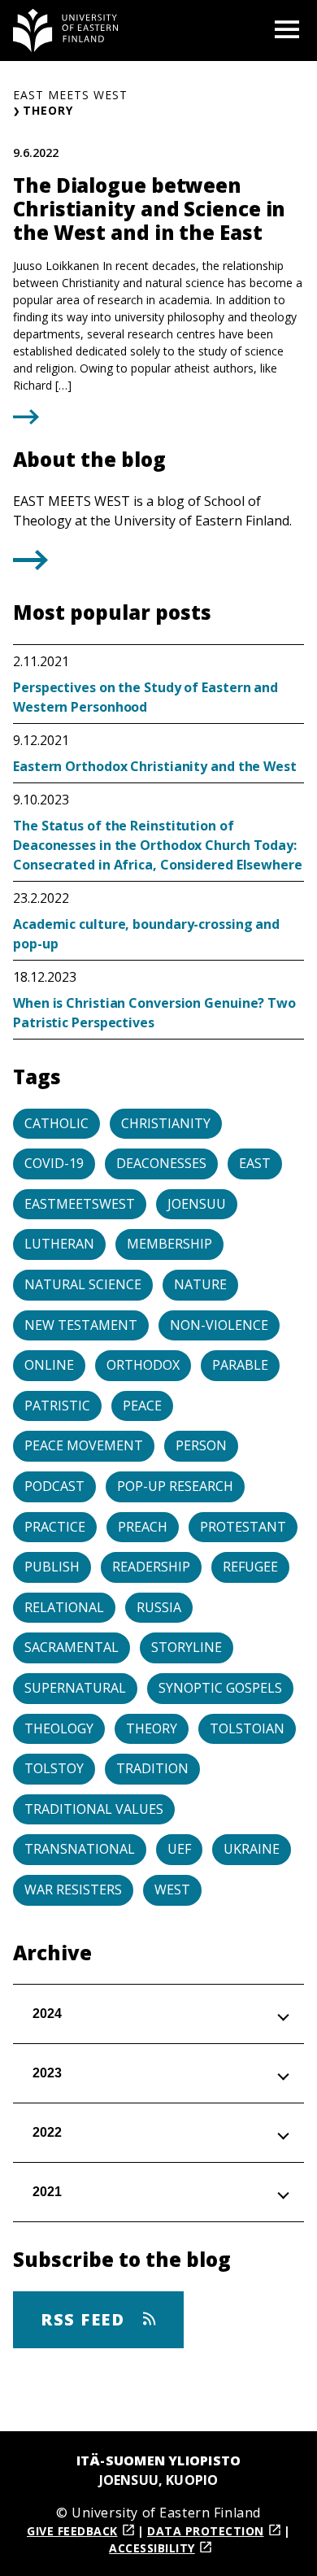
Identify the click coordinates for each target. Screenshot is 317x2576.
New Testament (81, 1325)
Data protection (206, 2531)
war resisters (73, 1890)
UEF (179, 1849)
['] (30, 565)
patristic (57, 1406)
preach (143, 1527)
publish (52, 1567)
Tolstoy (54, 1768)
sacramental (72, 1647)
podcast (54, 1486)
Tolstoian (247, 1728)
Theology (59, 1728)
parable (240, 1365)
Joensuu (197, 1204)
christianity (166, 1123)
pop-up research (175, 1486)
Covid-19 (54, 1163)
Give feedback (72, 2531)
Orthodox (143, 1365)
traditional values (94, 1809)
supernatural (75, 1688)
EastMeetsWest (80, 1204)
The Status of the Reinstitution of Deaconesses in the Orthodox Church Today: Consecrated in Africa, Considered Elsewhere (158, 845)
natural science (83, 1284)
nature (200, 1284)
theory (152, 1728)
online (49, 1365)
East (255, 1163)
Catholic (56, 1123)
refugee (250, 1567)
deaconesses (161, 1163)
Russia (159, 1607)
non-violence (219, 1325)
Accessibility (152, 2548)
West (172, 1890)
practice (55, 1527)
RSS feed (85, 2319)
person (201, 1445)
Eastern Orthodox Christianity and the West (155, 766)
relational (64, 1607)
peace (142, 1406)
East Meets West (70, 95)
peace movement (84, 1445)
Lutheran (59, 1244)
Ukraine (252, 1849)
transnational (80, 1849)
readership (151, 1567)
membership (169, 1244)
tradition (152, 1768)
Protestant (243, 1527)
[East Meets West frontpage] (66, 31)
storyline (187, 1647)
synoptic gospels (220, 1688)
